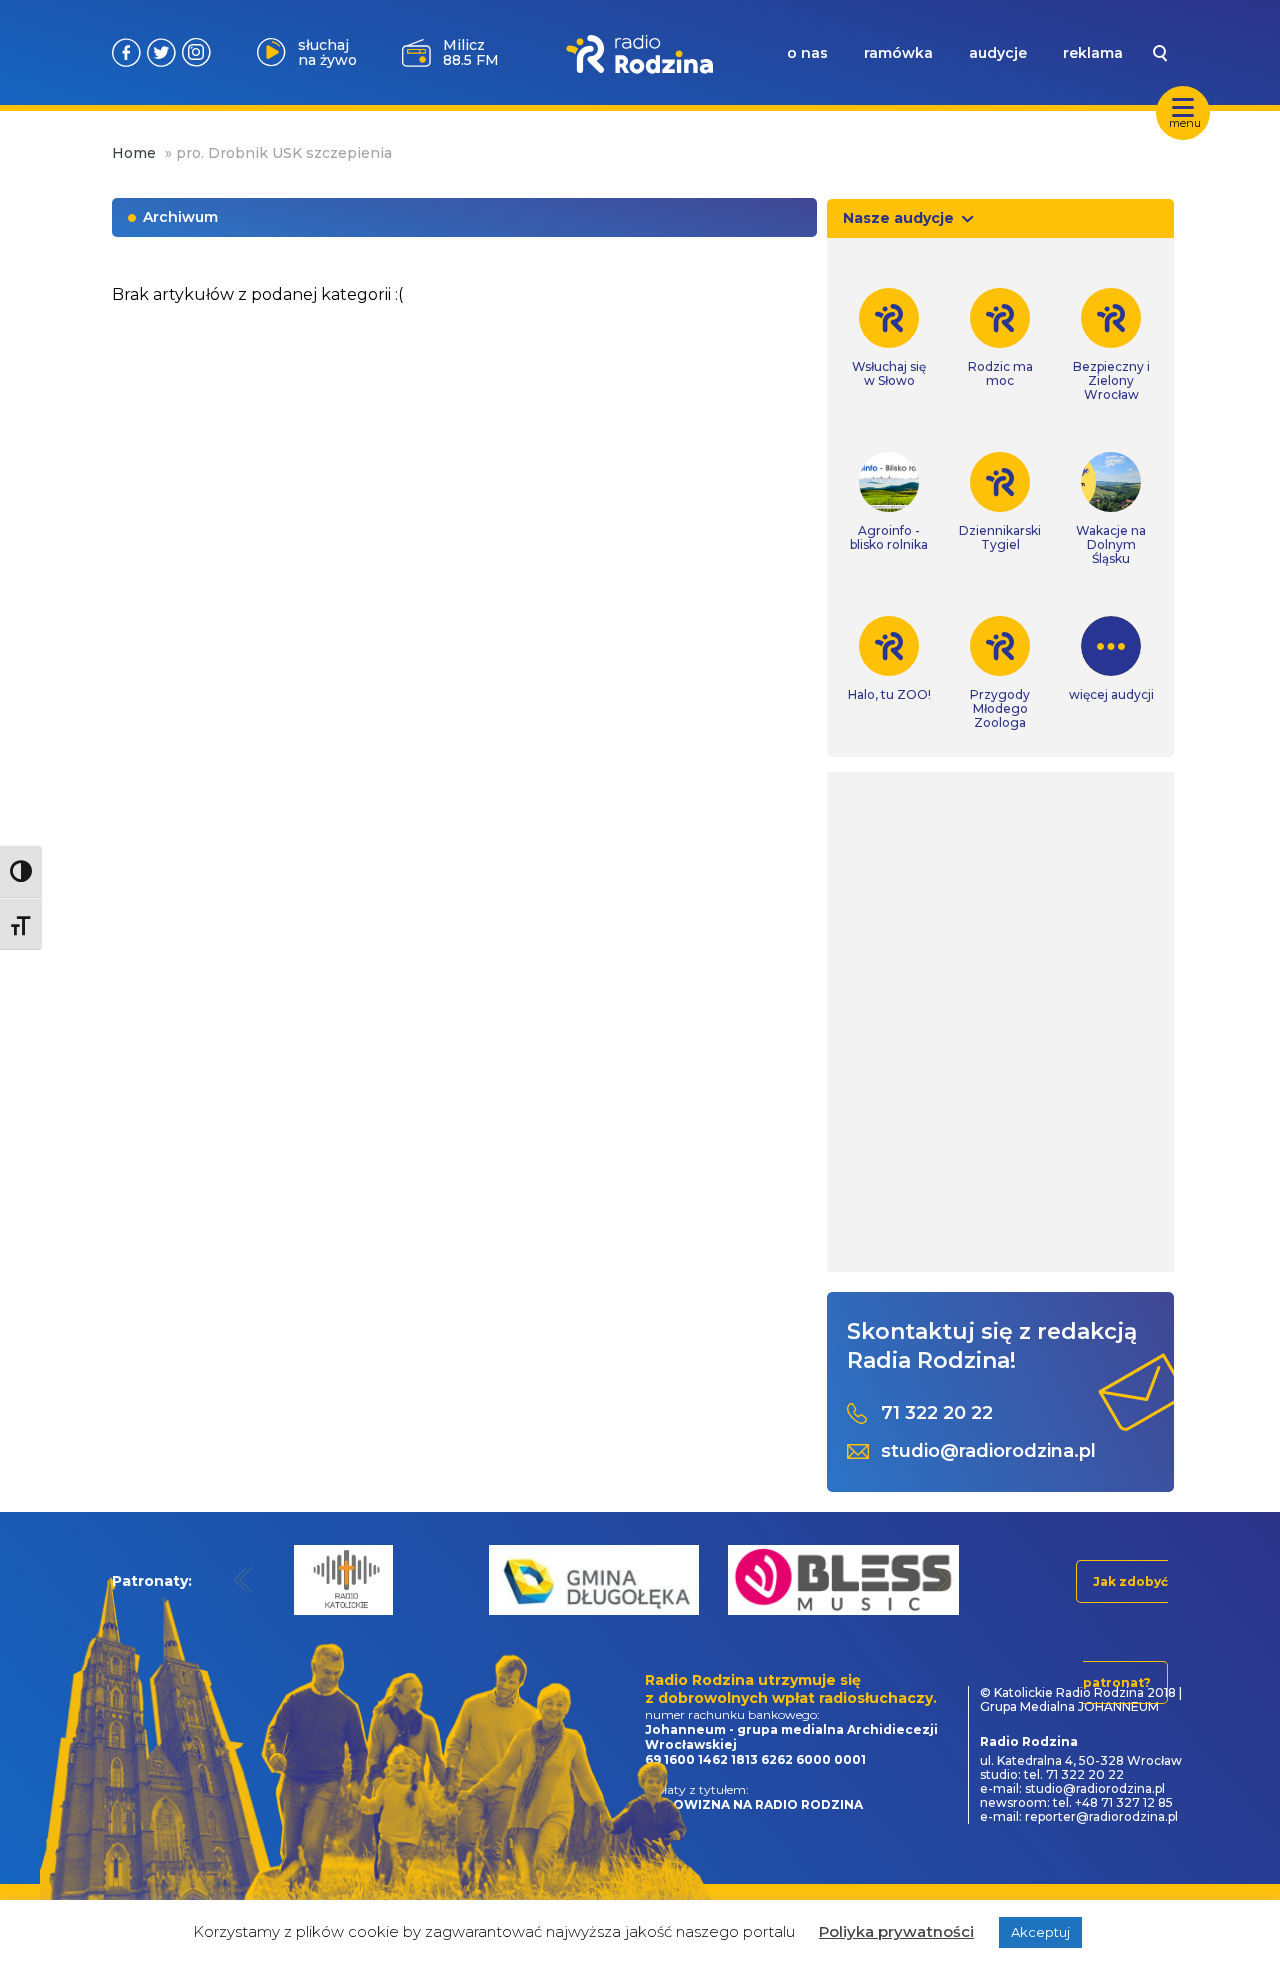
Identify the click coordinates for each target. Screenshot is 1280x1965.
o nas (807, 53)
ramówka (898, 53)
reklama (1093, 53)
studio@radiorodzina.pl (988, 1451)
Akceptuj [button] (1040, 1932)
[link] (889, 338)
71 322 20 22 (937, 1413)
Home (134, 153)
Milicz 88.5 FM (471, 52)
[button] (243, 1579)
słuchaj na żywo (327, 52)
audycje (998, 53)
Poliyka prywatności (896, 1931)
